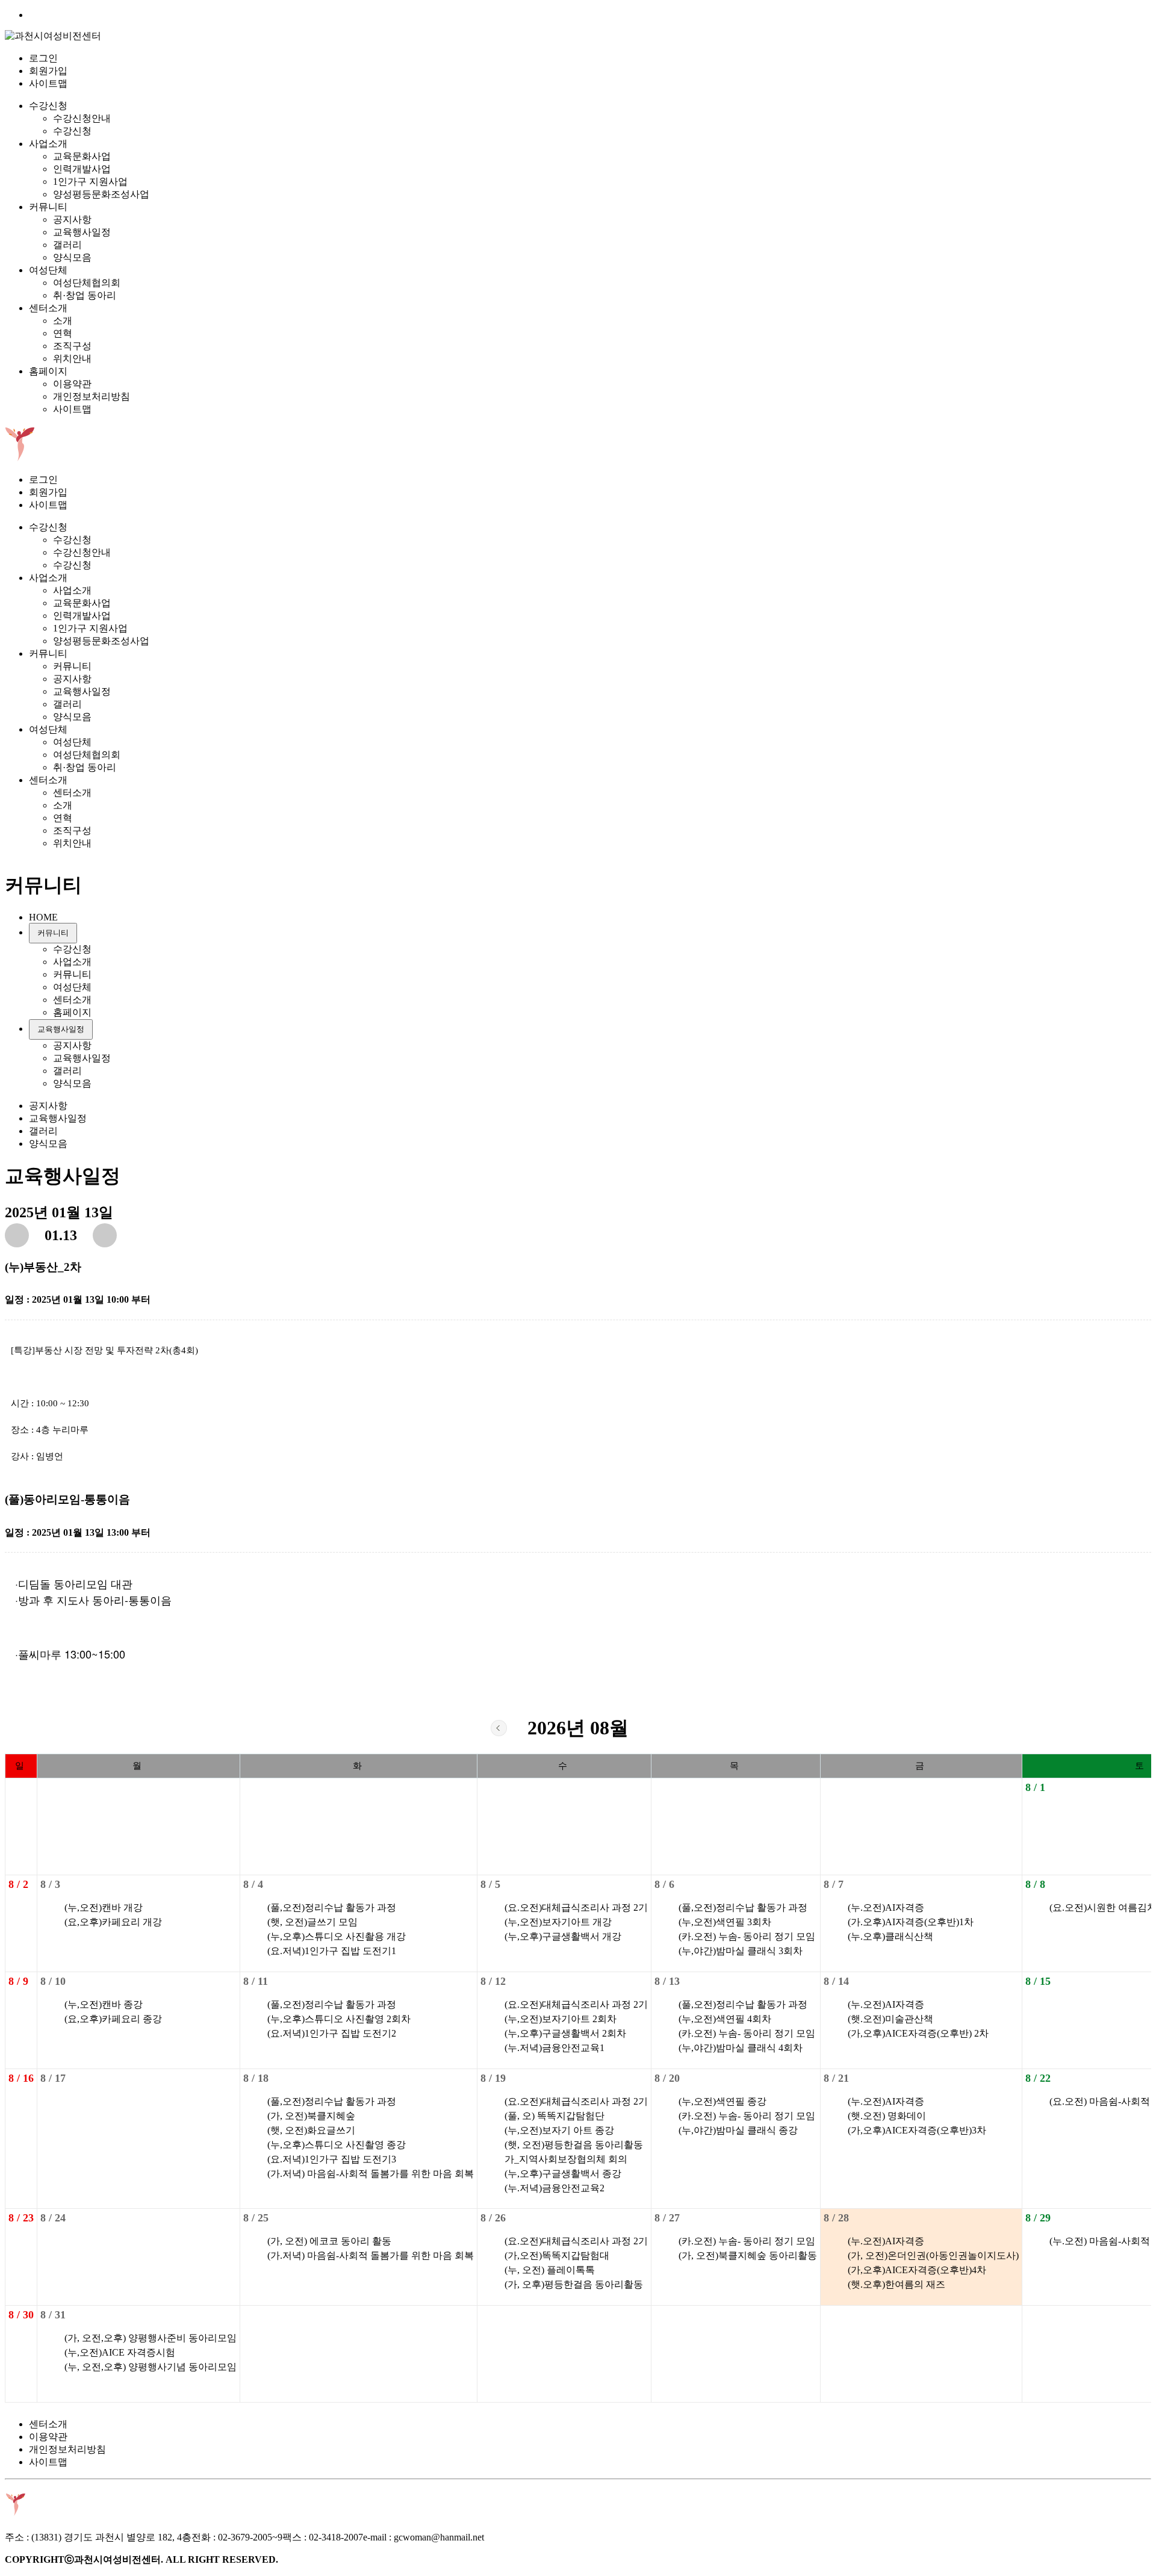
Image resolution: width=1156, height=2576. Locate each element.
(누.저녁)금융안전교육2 (555, 2188)
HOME (43, 917)
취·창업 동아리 (85, 295)
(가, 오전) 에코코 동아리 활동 (329, 2241)
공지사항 (72, 219)
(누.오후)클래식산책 (890, 1936)
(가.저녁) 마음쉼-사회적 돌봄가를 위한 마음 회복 (371, 2174)
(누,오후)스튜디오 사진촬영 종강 (337, 2145)
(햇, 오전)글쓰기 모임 (312, 1922)
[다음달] (657, 1728)
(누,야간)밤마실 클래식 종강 (738, 2130)
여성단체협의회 (87, 283)
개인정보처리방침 (92, 396)
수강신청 (48, 106)
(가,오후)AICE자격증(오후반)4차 (917, 2270)
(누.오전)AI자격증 (886, 1907)
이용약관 (72, 384)
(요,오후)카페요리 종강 (113, 2019)
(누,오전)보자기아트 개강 (558, 1922)
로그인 (43, 58)
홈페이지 (48, 371)
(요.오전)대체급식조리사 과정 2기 (576, 1907)
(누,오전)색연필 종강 (722, 2101)
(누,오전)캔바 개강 (104, 1907)
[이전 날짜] (17, 1235)
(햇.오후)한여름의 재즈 (897, 2284)
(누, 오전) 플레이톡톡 (550, 2270)
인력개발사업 (82, 169)
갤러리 (67, 245)
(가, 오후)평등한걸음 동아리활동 (574, 2284)
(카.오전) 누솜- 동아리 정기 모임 (747, 1936)
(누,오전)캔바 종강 (104, 2004)
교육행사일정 (82, 232)
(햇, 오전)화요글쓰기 (311, 2130)
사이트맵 (48, 83)
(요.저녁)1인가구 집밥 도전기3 (332, 2159)
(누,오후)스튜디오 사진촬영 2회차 (339, 2019)
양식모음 (72, 257)
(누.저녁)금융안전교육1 (555, 2048)
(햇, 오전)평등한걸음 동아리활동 (574, 2145)
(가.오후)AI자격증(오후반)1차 (911, 1922)
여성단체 (48, 270)
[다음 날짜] (105, 1235)
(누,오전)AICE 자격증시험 (120, 2352)
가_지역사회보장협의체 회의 (566, 2159)
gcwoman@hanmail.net (439, 2537)
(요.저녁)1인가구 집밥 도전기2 (332, 2033)
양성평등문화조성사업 (101, 194)
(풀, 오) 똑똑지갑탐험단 (555, 2116)
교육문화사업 (82, 156)
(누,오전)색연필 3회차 (725, 1922)
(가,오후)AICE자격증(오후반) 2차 (918, 2033)
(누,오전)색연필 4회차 (725, 2019)
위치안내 (72, 358)
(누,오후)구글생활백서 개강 (563, 1936)
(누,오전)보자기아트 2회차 (561, 2019)
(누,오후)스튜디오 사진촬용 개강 (337, 1936)
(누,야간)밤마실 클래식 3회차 (741, 1951)
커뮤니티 (48, 207)
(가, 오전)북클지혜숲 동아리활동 (748, 2255)
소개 (63, 321)
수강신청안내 (82, 118)
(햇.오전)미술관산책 (890, 2019)
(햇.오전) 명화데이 (887, 2116)
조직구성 (72, 346)
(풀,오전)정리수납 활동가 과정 (332, 1907)
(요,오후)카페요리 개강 (113, 1922)
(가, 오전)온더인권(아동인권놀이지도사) (933, 2255)
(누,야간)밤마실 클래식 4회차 (741, 2048)
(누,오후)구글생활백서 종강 (563, 2174)
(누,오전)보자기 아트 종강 (559, 2130)
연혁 (63, 333)
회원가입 (48, 71)
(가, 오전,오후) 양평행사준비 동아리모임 (151, 2338)
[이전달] (499, 1728)
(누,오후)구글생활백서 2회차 (565, 2033)
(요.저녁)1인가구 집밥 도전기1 (332, 1951)
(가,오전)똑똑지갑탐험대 (557, 2255)
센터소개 (48, 308)
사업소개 (48, 144)
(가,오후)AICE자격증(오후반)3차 (917, 2130)
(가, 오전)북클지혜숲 (311, 2116)
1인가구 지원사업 (90, 182)
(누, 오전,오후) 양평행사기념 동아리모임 (151, 2367)
